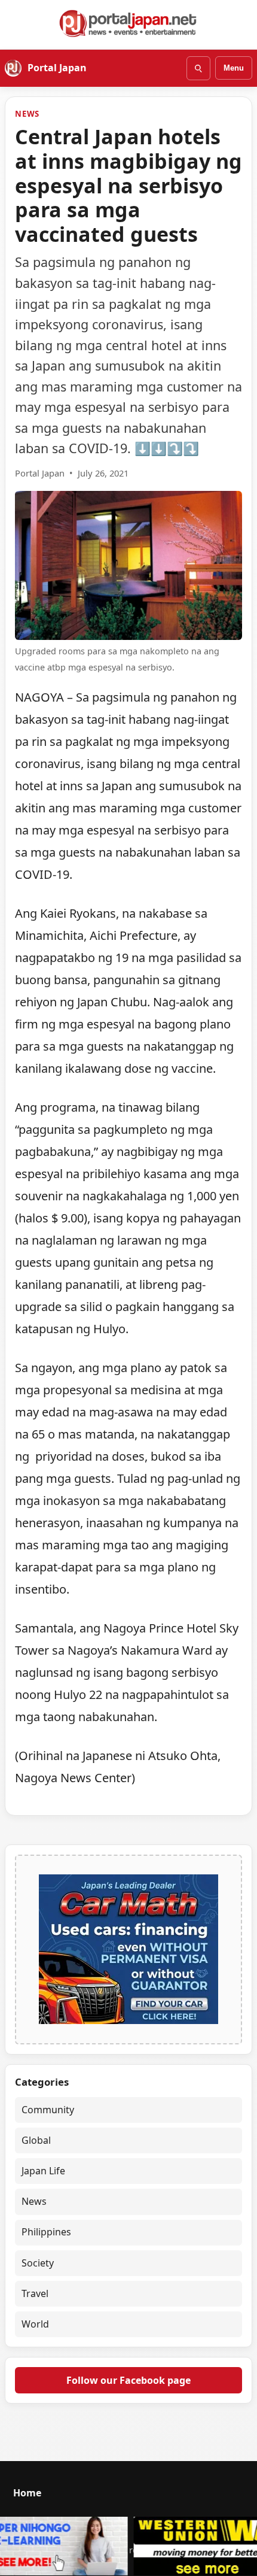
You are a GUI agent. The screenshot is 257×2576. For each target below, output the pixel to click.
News (27, 114)
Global (36, 2140)
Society (38, 2263)
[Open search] (198, 68)
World (35, 2324)
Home (27, 2493)
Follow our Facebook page (128, 2380)
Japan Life (43, 2171)
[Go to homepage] (128, 23)
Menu (234, 68)
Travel (35, 2293)
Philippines (46, 2232)
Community (48, 2110)
